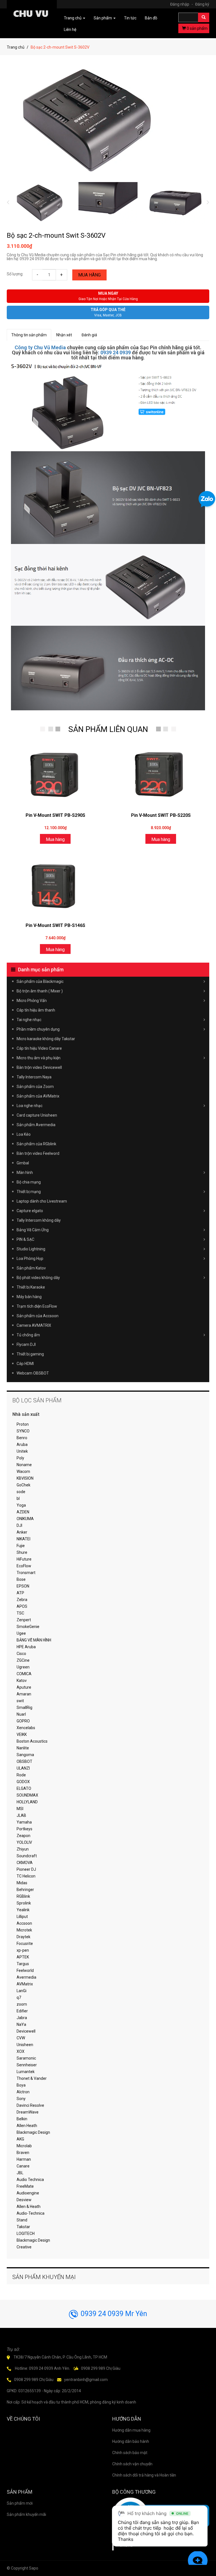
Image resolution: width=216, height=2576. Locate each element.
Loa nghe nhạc (30, 1106)
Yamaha (24, 1822)
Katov (22, 1681)
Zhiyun (23, 1849)
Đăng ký (202, 4)
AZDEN (23, 1512)
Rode (21, 1775)
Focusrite (25, 1944)
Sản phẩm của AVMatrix (38, 1096)
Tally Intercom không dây (39, 1220)
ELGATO (24, 1788)
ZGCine (23, 1660)
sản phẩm (197, 28)
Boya (21, 2085)
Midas (22, 1883)
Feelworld (25, 1970)
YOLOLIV (24, 1842)
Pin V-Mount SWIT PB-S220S (161, 815)
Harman (24, 2159)
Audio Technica (30, 2180)
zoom (22, 2004)
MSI (20, 1809)
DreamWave (28, 2112)
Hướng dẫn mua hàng (131, 2430)
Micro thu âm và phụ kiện (39, 1058)
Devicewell (26, 2031)
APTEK (23, 1957)
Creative (24, 2247)
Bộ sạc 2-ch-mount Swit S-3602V (56, 235)
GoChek (23, 1485)
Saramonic (26, 2058)
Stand (22, 2220)
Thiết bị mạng (29, 1192)
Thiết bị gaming (30, 1354)
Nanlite (23, 1748)
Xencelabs (26, 1728)
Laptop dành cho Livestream (42, 1201)
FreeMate (25, 2186)
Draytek (23, 1937)
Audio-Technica (31, 2213)
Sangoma (25, 1755)
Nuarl (21, 1714)
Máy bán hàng (29, 1297)
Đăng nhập (182, 4)
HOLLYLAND (27, 1802)
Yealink (23, 1910)
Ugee (21, 1633)
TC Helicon (26, 1876)
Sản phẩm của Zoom (35, 1087)
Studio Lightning (31, 1249)
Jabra (22, 2018)
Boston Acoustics (32, 1741)
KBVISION (25, 1478)
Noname (24, 1465)
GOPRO (23, 1721)
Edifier (22, 2011)
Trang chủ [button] (73, 18)
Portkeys (24, 1829)
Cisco (21, 1654)
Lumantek (26, 2072)
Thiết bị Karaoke (31, 1287)
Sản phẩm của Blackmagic (40, 981)
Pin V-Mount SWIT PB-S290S (55, 815)
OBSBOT (24, 1761)
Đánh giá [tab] (89, 335)
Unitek (22, 1451)
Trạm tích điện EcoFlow (37, 1306)
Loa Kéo (24, 1134)
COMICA (24, 1674)
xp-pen (23, 1950)
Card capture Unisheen (37, 1115)
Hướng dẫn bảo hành (131, 2441)
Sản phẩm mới (20, 2503)
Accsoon (24, 1923)
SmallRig (24, 1707)
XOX (21, 2051)
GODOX (23, 1782)
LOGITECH (26, 2233)
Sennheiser (27, 2065)
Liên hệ (70, 30)
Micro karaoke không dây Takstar (46, 1039)
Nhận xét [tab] (64, 335)
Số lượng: (15, 274)
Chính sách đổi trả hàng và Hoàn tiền (144, 2475)
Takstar (23, 2227)
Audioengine (28, 2193)
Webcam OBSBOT (33, 1373)
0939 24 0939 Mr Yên (114, 2314)
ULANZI (23, 1768)
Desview (24, 2200)
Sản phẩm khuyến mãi (26, 2514)
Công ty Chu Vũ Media (40, 347)
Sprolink (24, 1903)
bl (18, 1498)
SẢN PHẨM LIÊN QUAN (108, 729)
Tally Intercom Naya (34, 1077)
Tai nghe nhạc (29, 1020)
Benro (22, 1438)
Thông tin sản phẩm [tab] (29, 335)
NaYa (21, 2024)
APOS (22, 1606)
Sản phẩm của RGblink (36, 1144)
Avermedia (26, 1977)
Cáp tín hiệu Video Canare (39, 1048)
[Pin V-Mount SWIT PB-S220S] (161, 775)
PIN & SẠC (25, 1239)
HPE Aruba (26, 1647)
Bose (21, 1579)
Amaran (24, 1694)
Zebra (22, 1600)
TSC (20, 1613)
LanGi (22, 1991)
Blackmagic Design (33, 2132)
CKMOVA (25, 1863)
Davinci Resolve (30, 2105)
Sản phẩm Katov (31, 1268)
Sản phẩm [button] (103, 18)
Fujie (21, 1546)
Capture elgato (30, 1211)
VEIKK (22, 1734)
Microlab (24, 2146)
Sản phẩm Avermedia (36, 1125)
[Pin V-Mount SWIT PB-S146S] (55, 885)
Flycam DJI (26, 1344)
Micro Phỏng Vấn (32, 1001)
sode (21, 1492)
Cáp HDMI (25, 1364)
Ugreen (23, 1667)
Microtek (24, 1930)
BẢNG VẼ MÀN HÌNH (34, 1640)
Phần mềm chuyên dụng (38, 1029)
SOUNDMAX (27, 1795)
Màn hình (25, 1173)
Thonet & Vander (32, 2078)
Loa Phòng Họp (30, 1258)
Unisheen (25, 2045)
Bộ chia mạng (29, 1182)
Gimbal (23, 1163)
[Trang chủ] (32, 15)
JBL (20, 2173)
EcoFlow (24, 1566)
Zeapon (23, 1836)
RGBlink (23, 1896)
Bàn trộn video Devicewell (39, 1067)
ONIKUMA (25, 1519)
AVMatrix (25, 1984)
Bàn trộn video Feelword (38, 1153)
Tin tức (130, 18)
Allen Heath (27, 2126)
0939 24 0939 (116, 352)
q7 (19, 1997)
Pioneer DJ (26, 1869)
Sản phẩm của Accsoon (38, 1316)
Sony (21, 2099)
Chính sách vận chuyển (132, 2464)
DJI (19, 1525)
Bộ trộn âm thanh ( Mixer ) (40, 991)
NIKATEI (23, 1539)
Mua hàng (89, 275)
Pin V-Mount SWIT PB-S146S (55, 925)
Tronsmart (26, 1573)
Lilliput (22, 1917)
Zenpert (24, 1620)
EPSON (23, 1586)
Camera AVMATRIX (34, 1325)
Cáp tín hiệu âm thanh (36, 1010)
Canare (23, 2166)
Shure (22, 1552)
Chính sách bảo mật (130, 2453)
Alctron (23, 2092)
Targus (23, 1964)
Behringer (25, 1890)
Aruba (22, 1445)
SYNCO (23, 1431)
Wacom (23, 1471)
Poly (20, 1458)
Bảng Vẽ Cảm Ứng (33, 1230)
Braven (23, 2153)
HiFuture (24, 1559)
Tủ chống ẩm (28, 1335)
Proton (23, 1424)
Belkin (22, 2119)
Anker (22, 1532)
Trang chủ (16, 47)
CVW (21, 2038)
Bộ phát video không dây (38, 1278)
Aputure (24, 1687)
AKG (20, 2139)
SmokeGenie (28, 1627)
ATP (20, 1593)
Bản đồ (151, 18)
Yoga (21, 1505)
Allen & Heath (29, 2207)
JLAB (21, 1815)
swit (20, 1701)
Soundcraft (27, 1856)
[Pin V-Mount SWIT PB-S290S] (55, 775)
